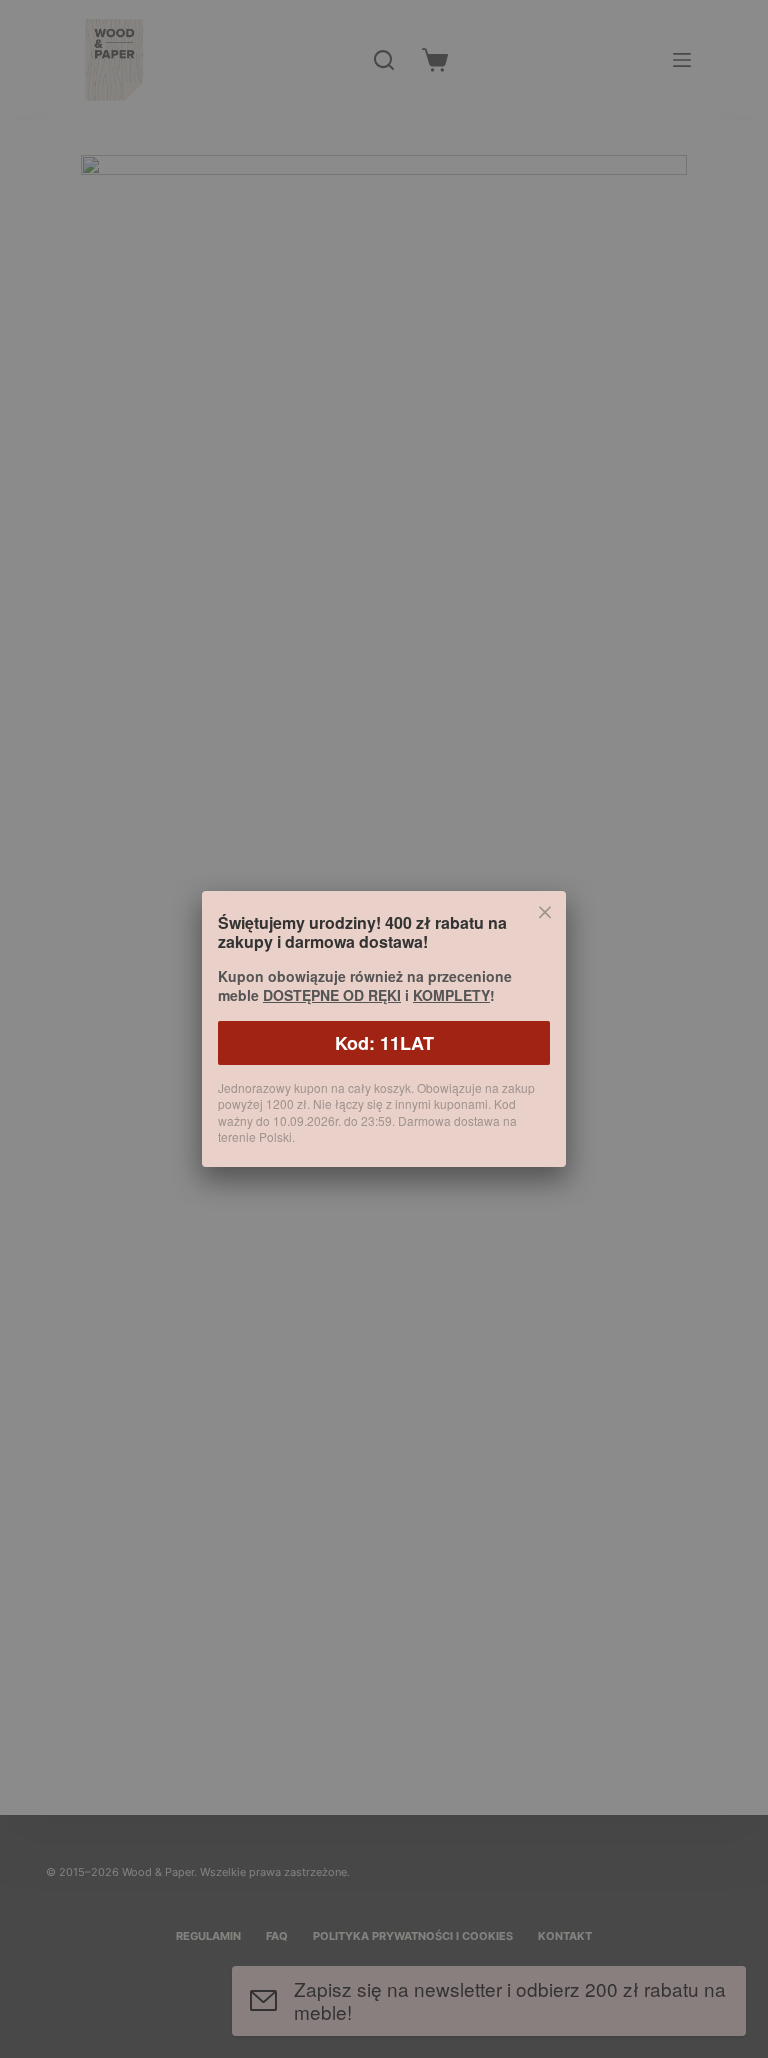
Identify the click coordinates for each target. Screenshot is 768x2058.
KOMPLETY (451, 995)
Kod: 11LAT (384, 1043)
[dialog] (384, 1029)
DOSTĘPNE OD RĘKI (332, 995)
